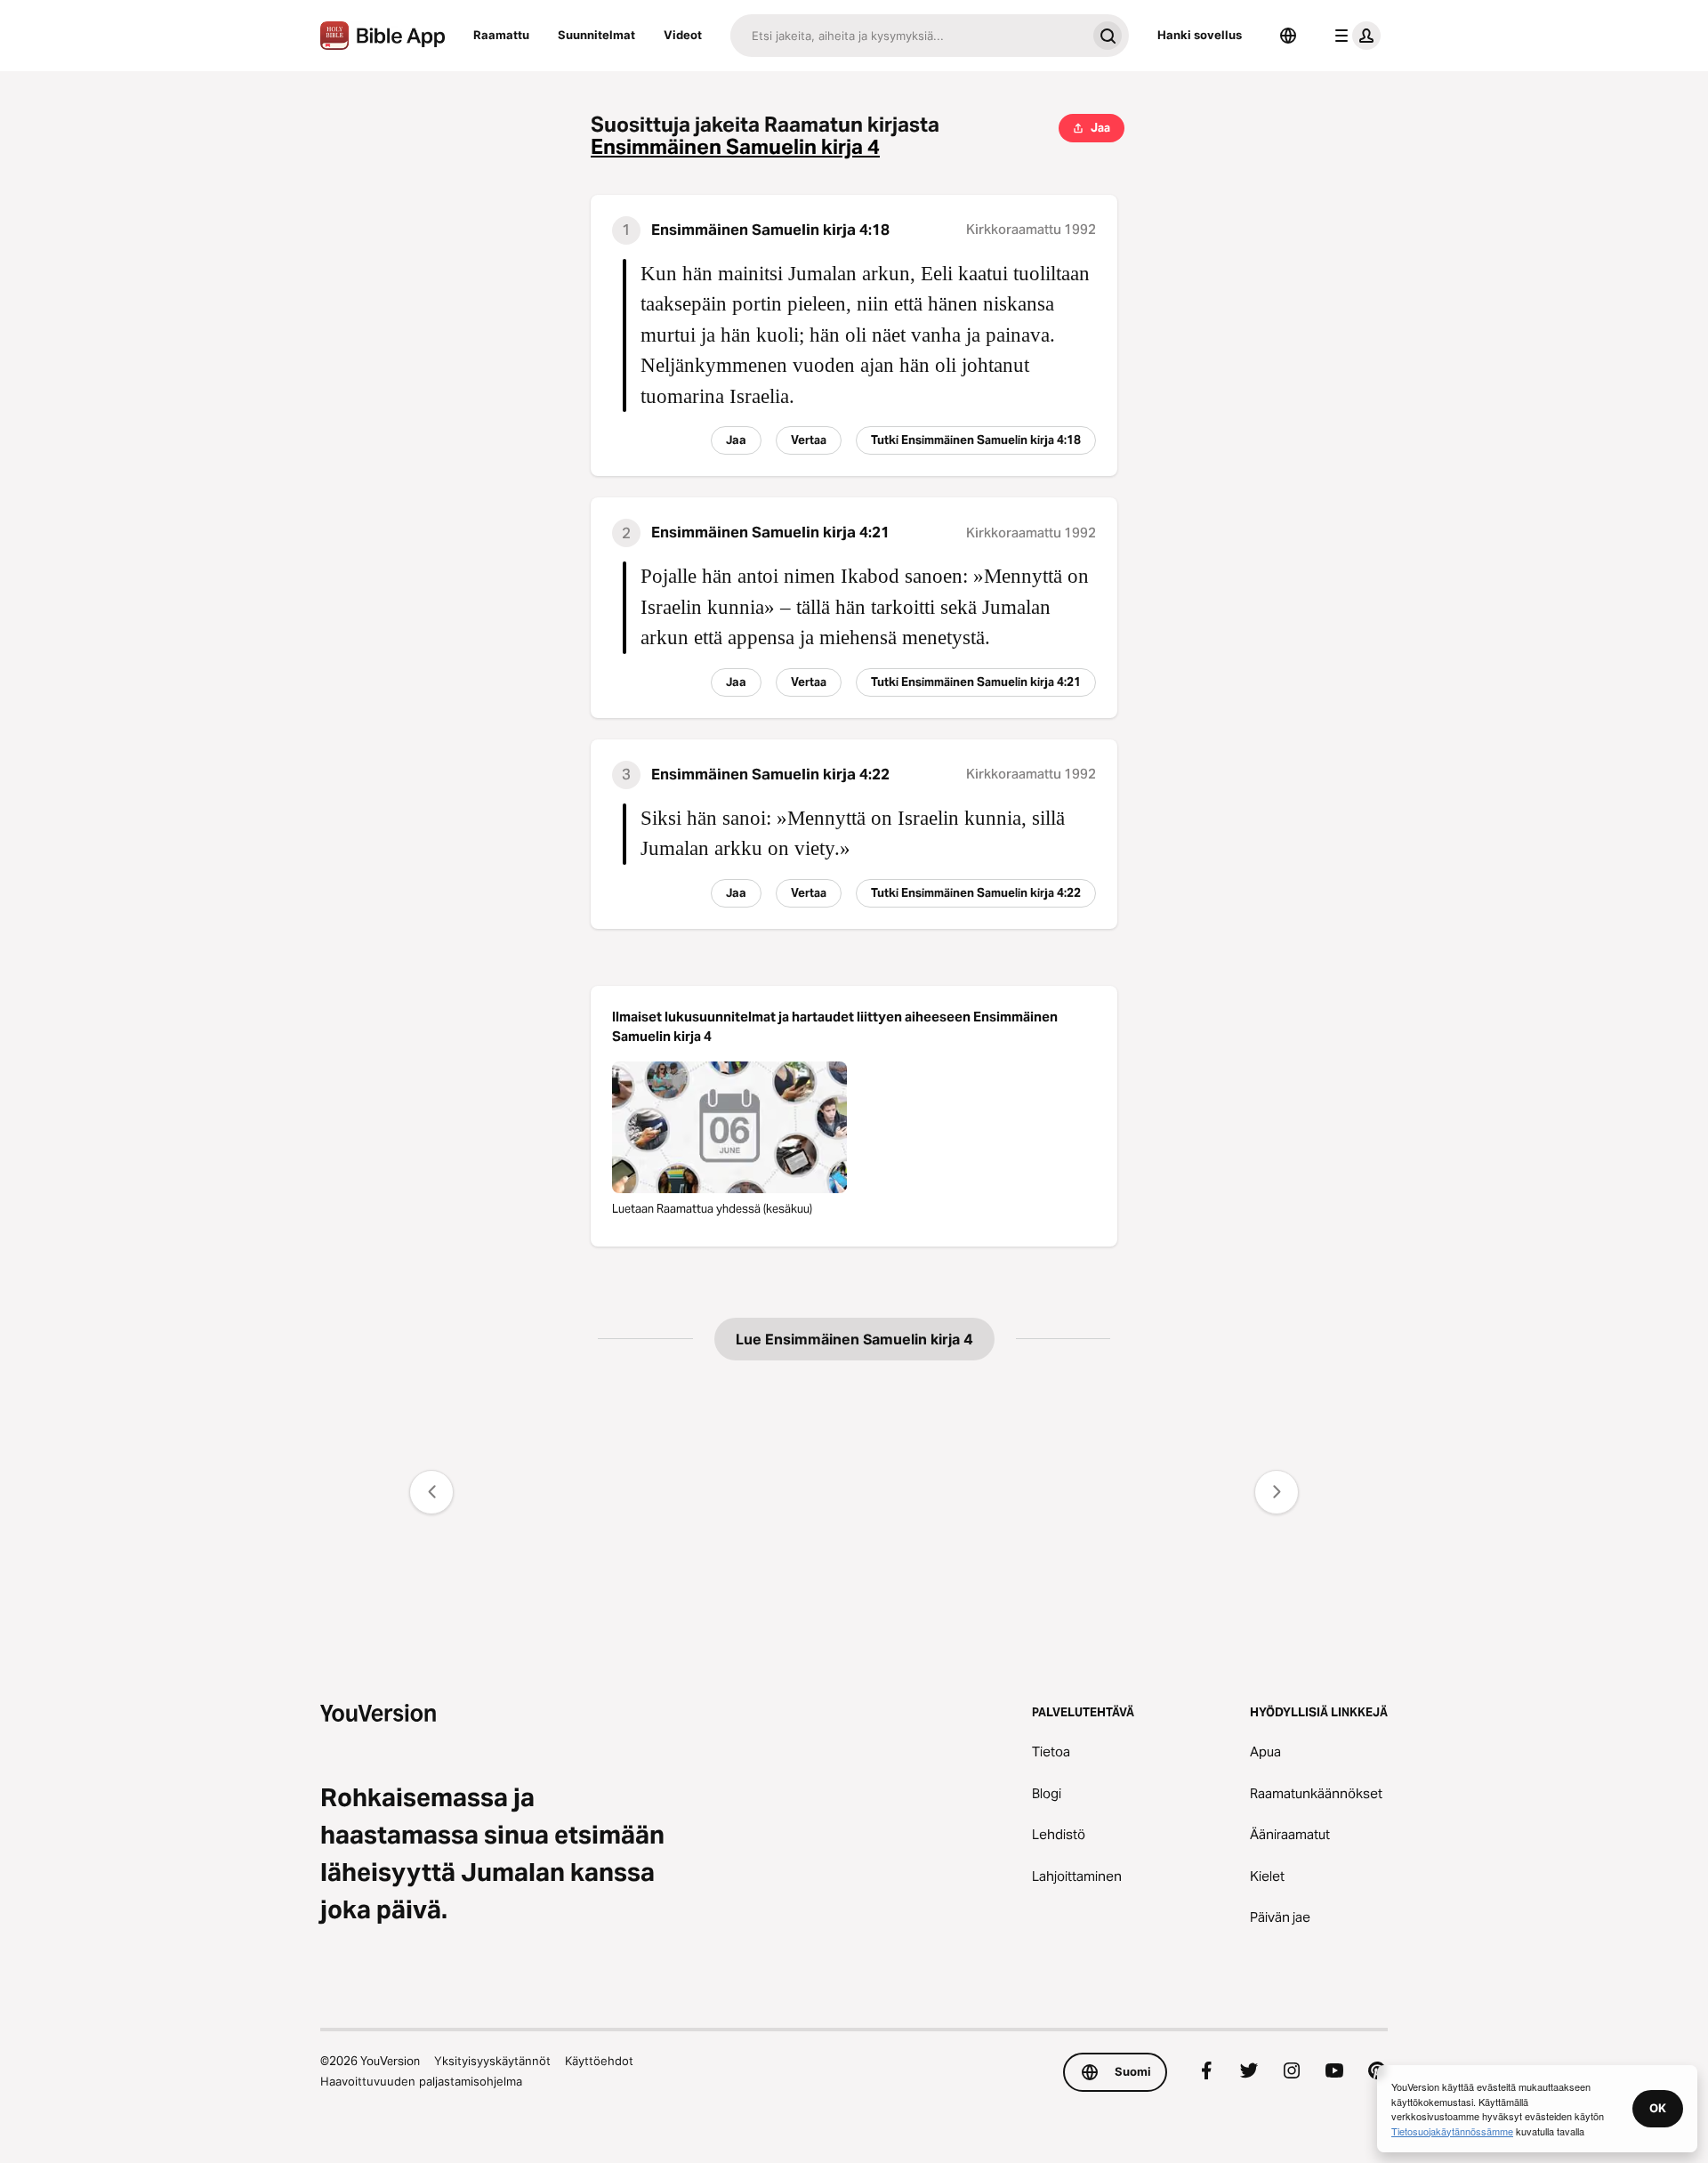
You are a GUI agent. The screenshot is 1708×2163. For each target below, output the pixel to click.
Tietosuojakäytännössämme (1452, 2131)
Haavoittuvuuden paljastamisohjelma (421, 2081)
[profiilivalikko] (1354, 36)
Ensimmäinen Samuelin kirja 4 (735, 147)
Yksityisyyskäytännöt (492, 2061)
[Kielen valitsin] (1288, 36)
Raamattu (501, 35)
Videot (683, 35)
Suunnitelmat (596, 35)
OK (1658, 2108)
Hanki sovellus (1200, 35)
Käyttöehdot (599, 2061)
